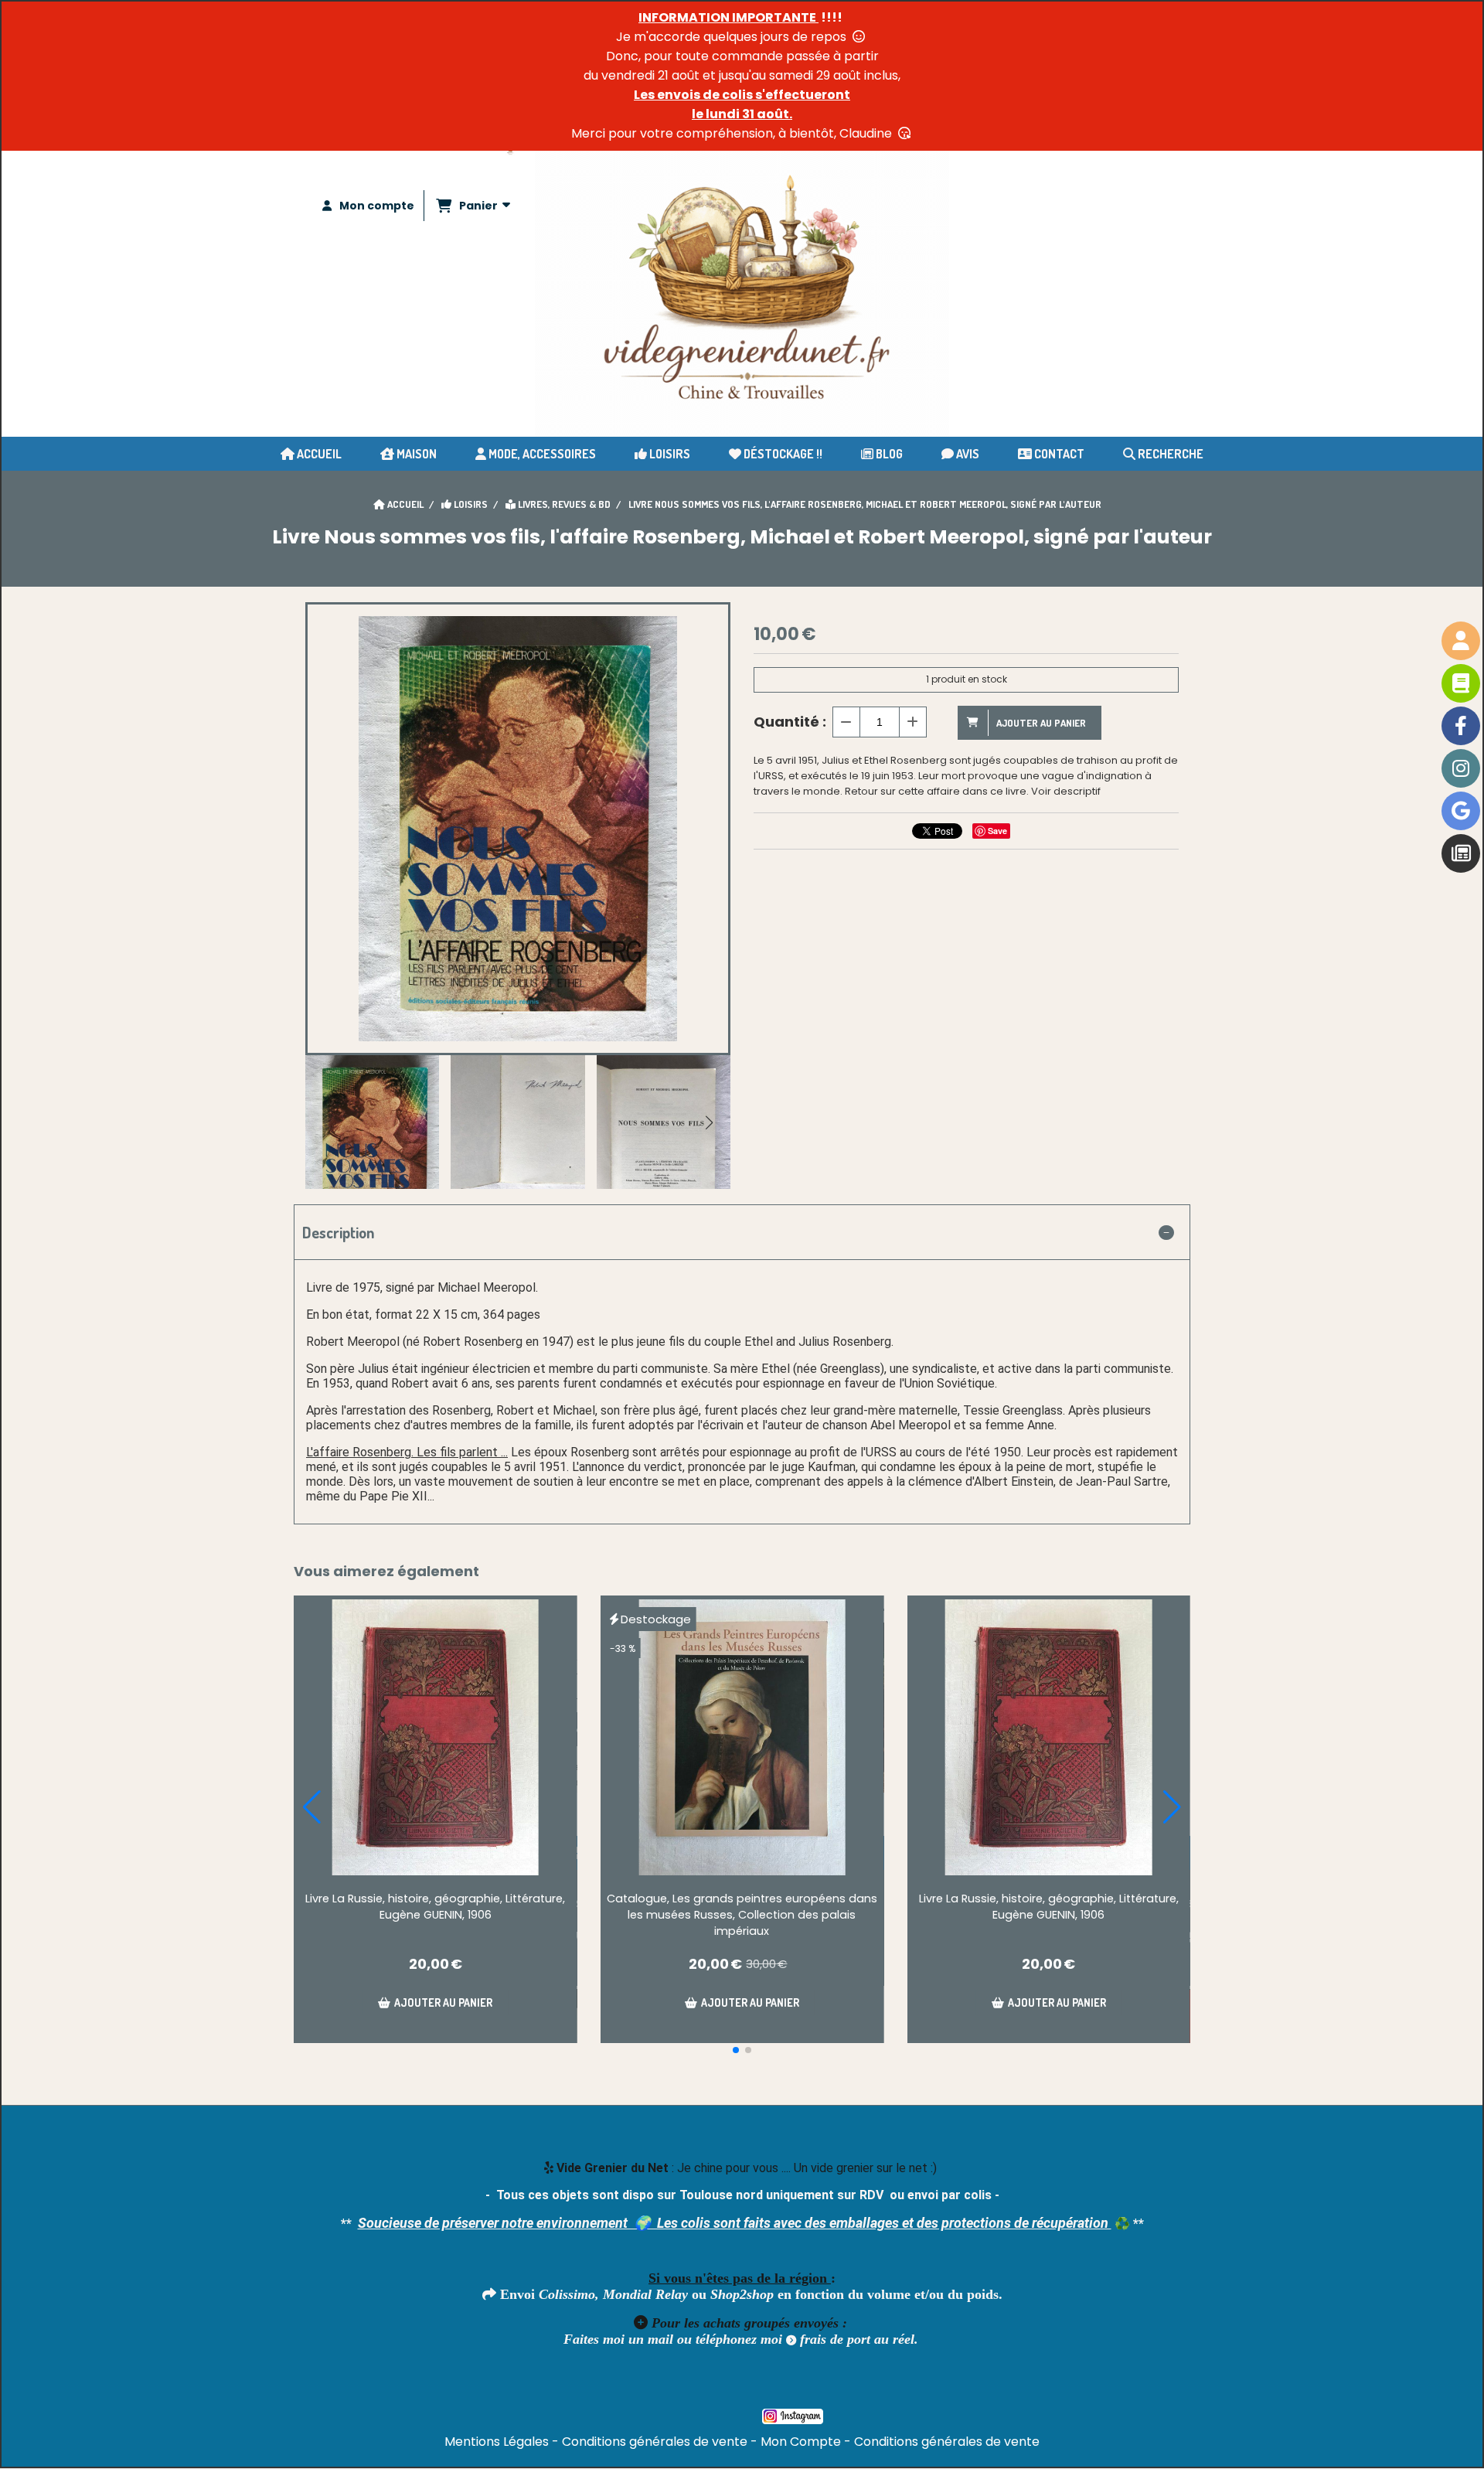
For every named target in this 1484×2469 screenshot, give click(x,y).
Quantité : (790, 722)
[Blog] (1461, 853)
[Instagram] (1461, 768)
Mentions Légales (497, 2442)
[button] (709, 1122)
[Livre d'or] (1461, 683)
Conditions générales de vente (655, 2442)
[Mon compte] (1461, 641)
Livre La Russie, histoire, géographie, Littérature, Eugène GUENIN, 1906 (435, 1907)
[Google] (1461, 811)
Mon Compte (801, 2442)
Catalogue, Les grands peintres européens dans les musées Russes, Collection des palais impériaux (742, 1915)
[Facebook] (1461, 726)
